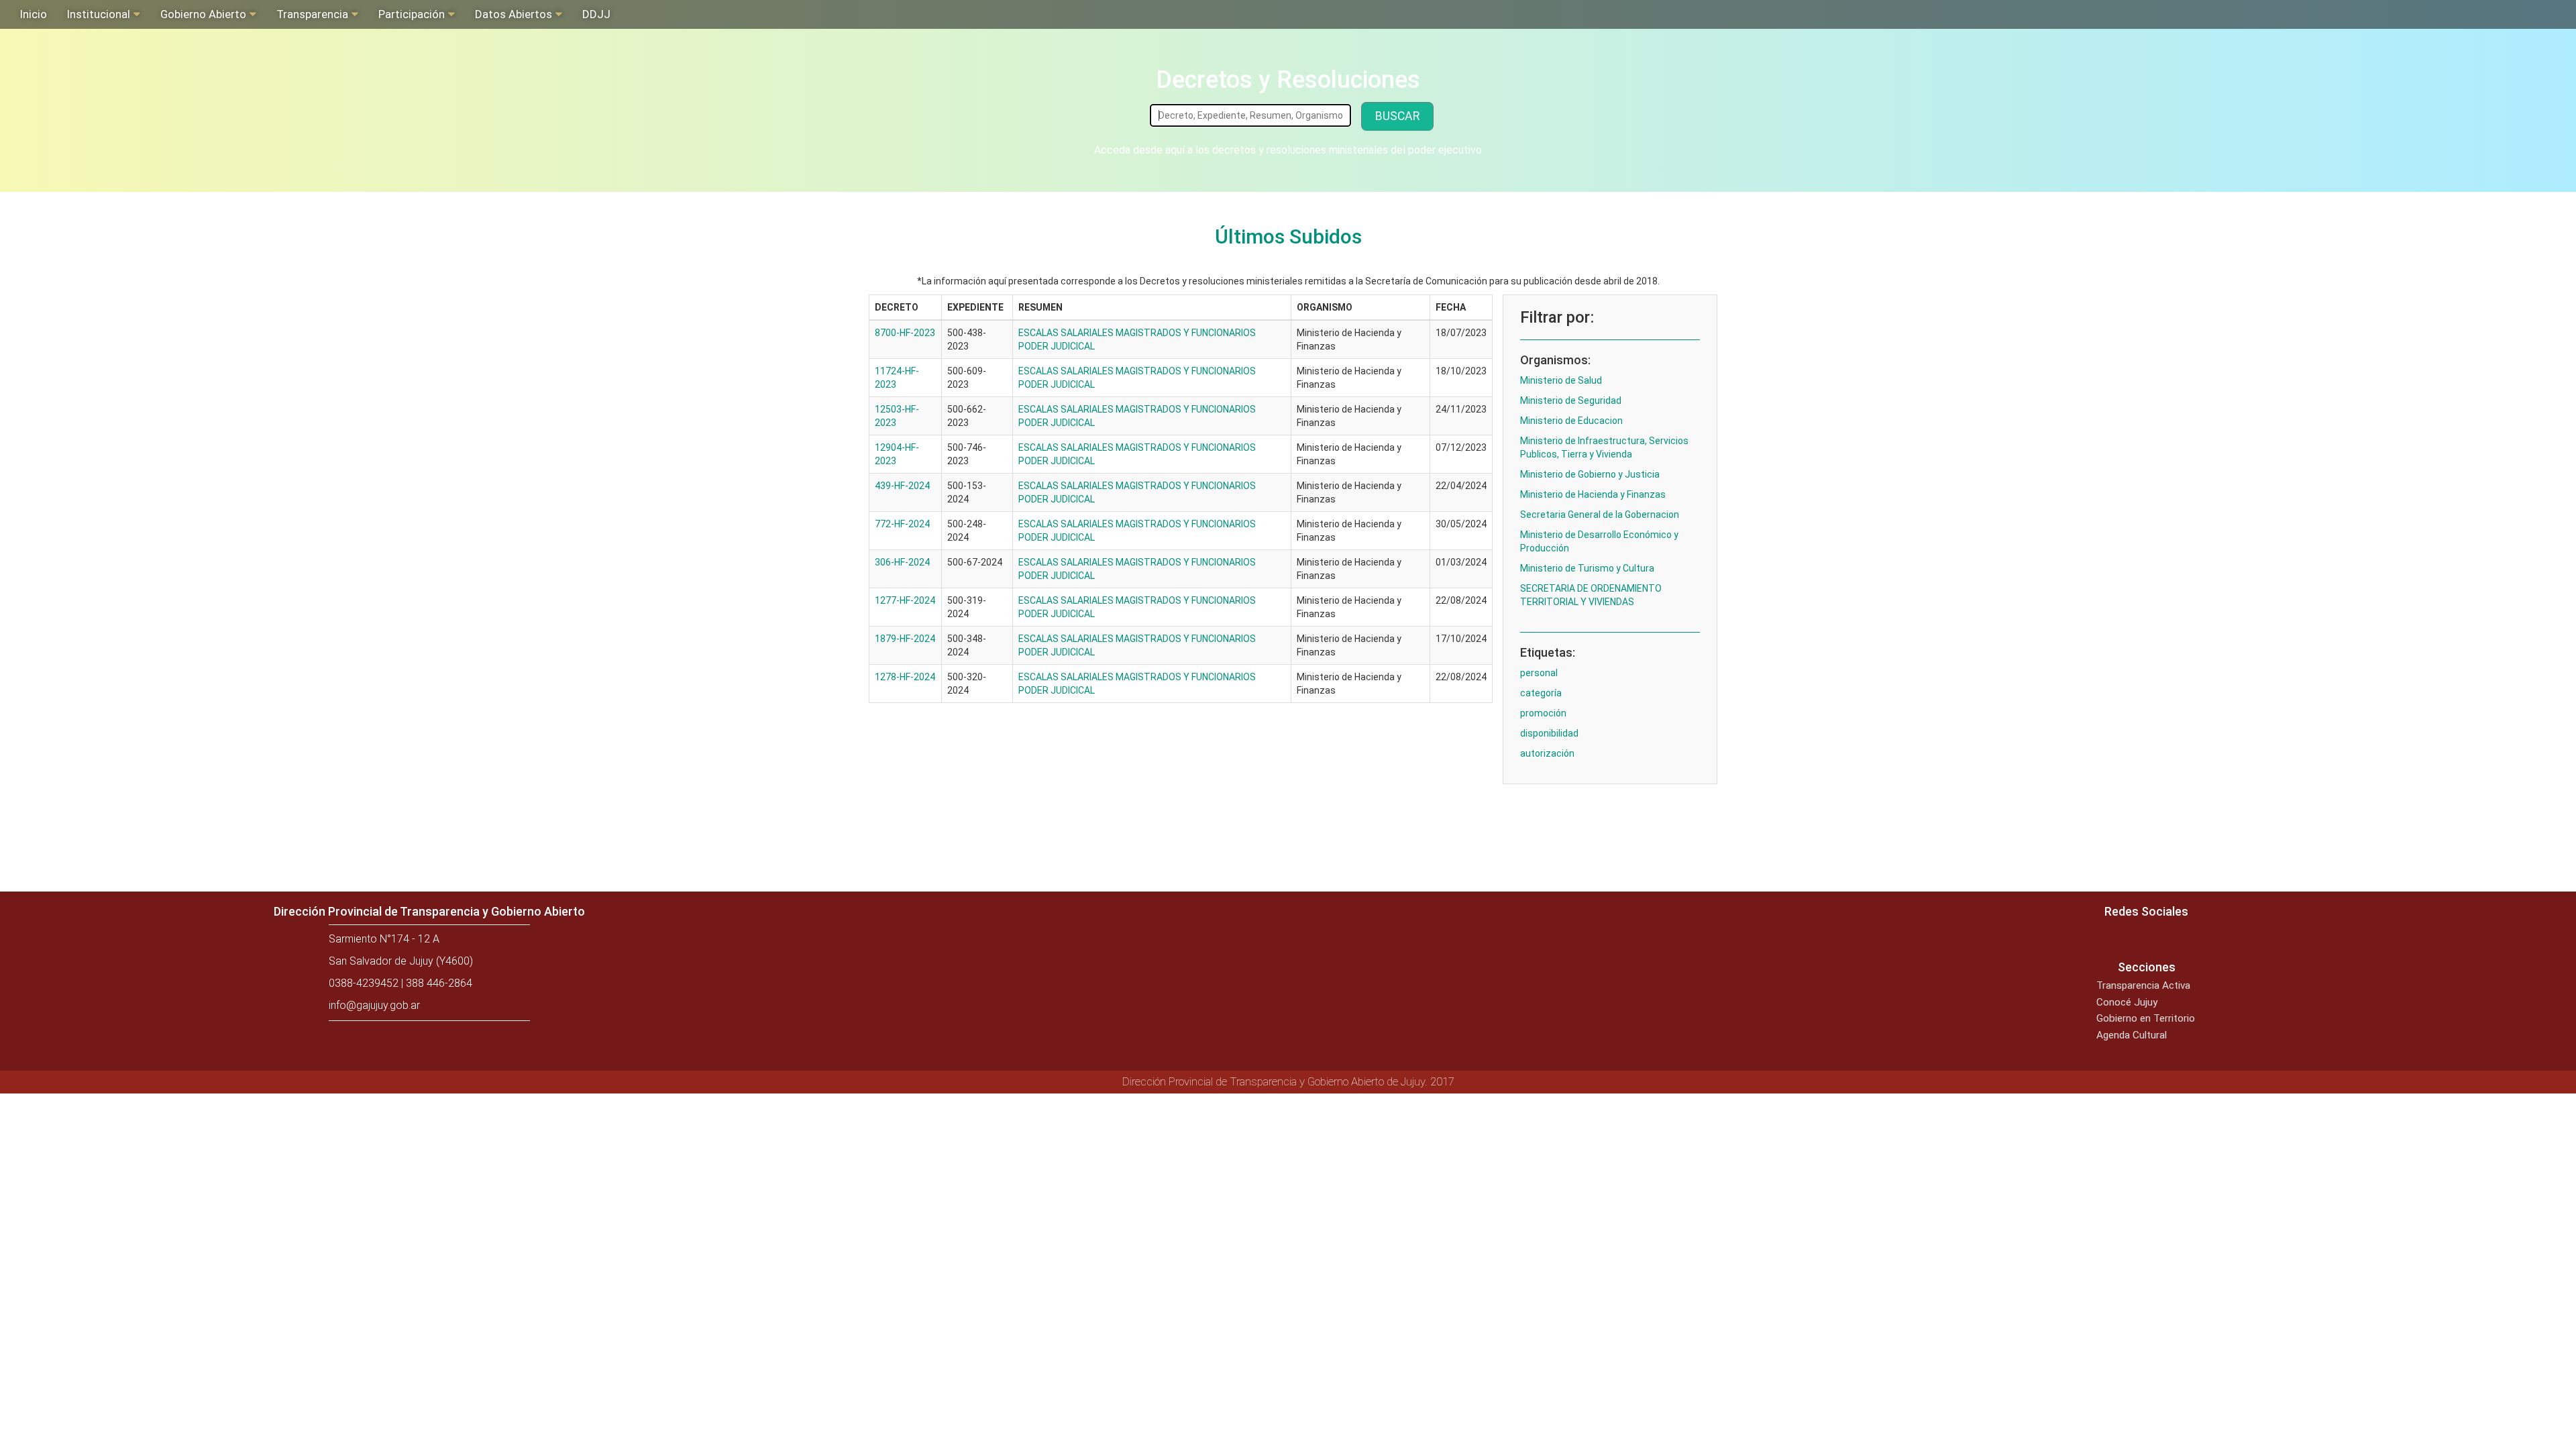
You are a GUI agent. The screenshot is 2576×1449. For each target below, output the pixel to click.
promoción (1543, 713)
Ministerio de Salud (1561, 380)
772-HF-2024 (902, 524)
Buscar (1397, 116)
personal (1539, 673)
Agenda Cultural (2132, 1035)
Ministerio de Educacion (1571, 421)
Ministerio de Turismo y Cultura (1587, 568)
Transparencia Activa (2143, 985)
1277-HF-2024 (905, 600)
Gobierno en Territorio (2146, 1018)
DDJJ (596, 14)
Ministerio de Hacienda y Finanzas (1593, 494)
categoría (1541, 693)
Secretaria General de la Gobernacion (1600, 515)
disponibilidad (1549, 733)
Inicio (34, 14)
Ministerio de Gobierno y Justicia (1590, 474)
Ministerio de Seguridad (1571, 400)
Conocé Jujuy (2127, 1002)
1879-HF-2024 (905, 639)
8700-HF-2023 (905, 333)
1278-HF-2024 (905, 677)
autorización (1547, 753)
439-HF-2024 (902, 486)
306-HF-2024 (902, 562)
